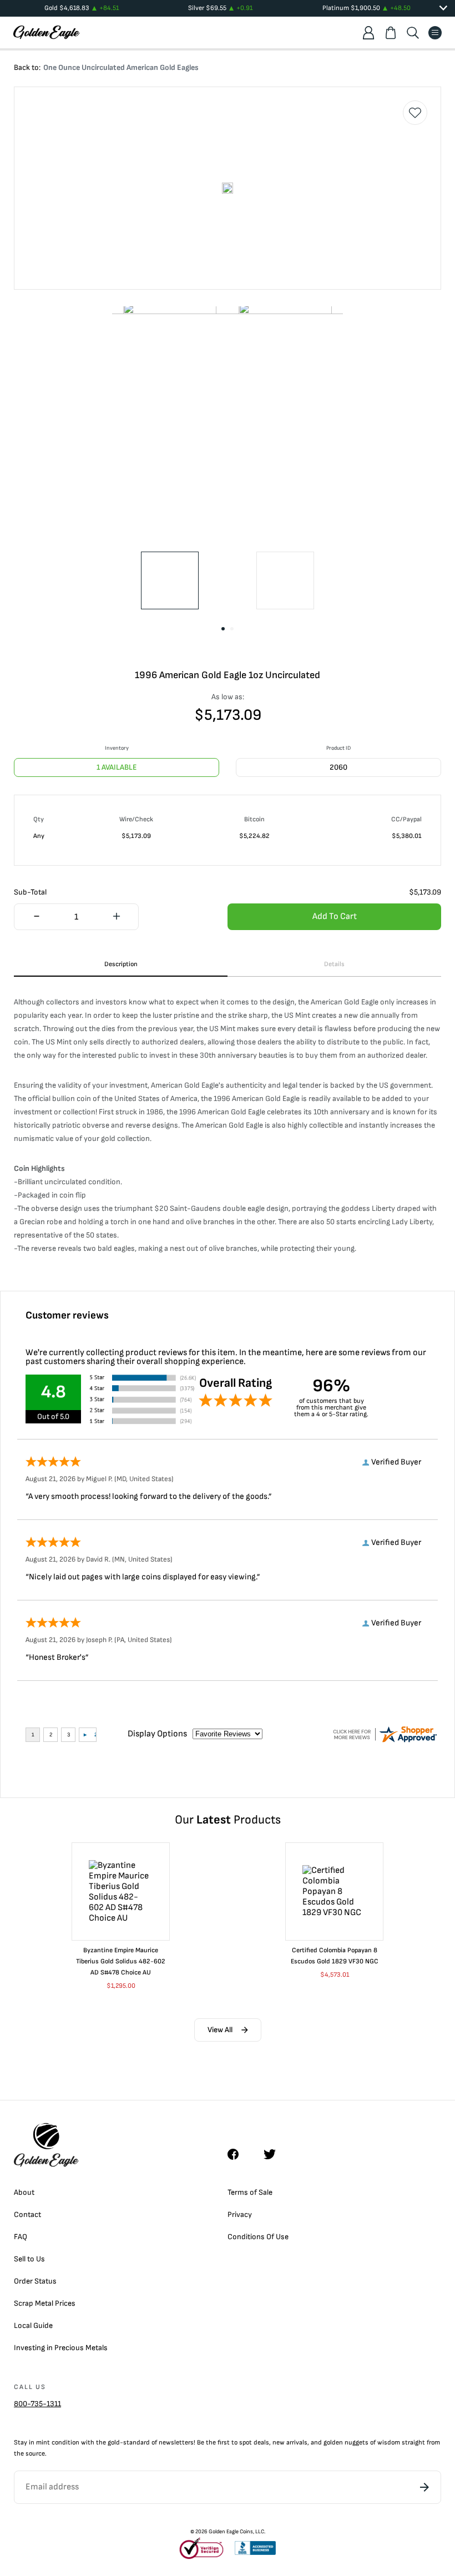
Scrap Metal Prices (45, 2303)
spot (246, 2443)
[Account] (368, 33)
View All (220, 2030)
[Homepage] (47, 32)
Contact (27, 2214)
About (24, 2192)
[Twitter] (275, 2154)
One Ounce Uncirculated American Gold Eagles (121, 67)
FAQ (21, 2237)
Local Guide (33, 2325)
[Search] (413, 33)
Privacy (240, 2214)
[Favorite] (415, 113)
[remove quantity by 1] (36, 917)
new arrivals (290, 2443)
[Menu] (435, 33)
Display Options (157, 1734)
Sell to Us (29, 2259)
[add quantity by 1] (116, 917)
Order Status (35, 2281)
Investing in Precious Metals (61, 2348)
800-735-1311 (37, 2404)
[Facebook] (239, 2154)
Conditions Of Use (258, 2237)
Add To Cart (335, 916)
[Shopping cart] (391, 33)
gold (114, 2443)
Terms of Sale (250, 2192)
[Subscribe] (424, 2487)
